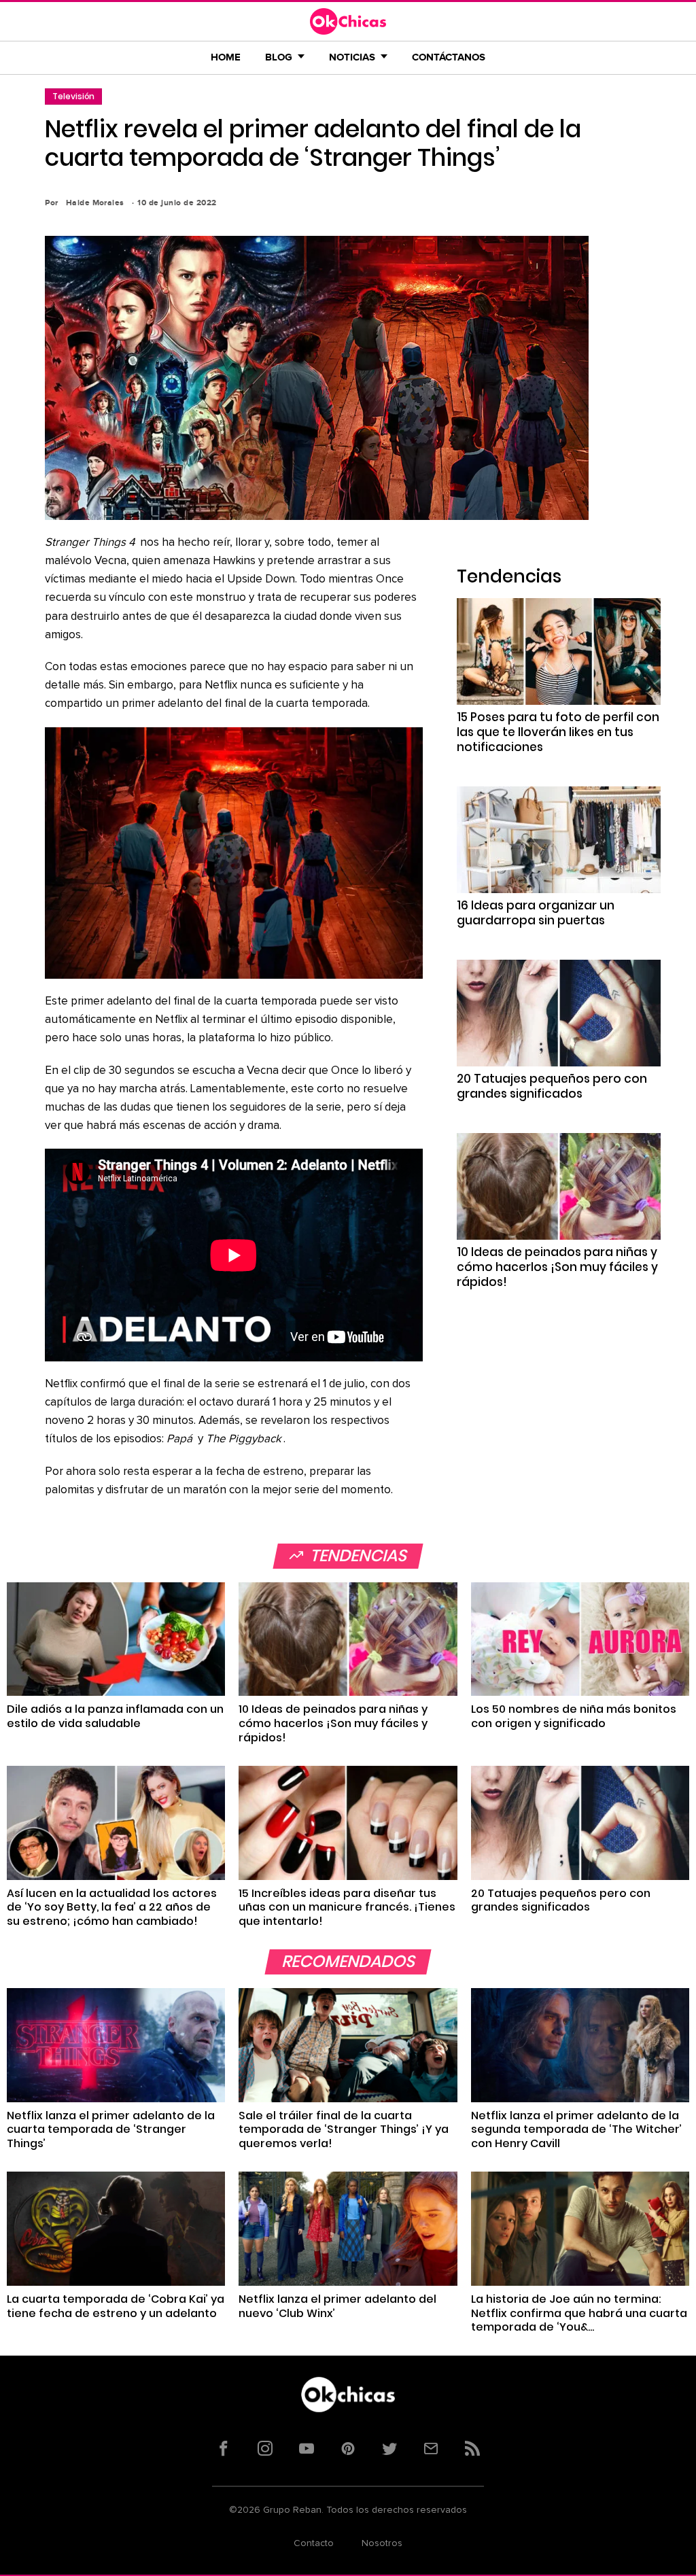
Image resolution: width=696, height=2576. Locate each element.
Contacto (314, 2543)
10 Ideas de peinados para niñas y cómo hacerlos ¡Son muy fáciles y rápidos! (557, 1267)
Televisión (73, 96)
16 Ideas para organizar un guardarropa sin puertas (536, 913)
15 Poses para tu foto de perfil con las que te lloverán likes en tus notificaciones (558, 732)
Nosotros (382, 2543)
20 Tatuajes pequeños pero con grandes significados (552, 1086)
